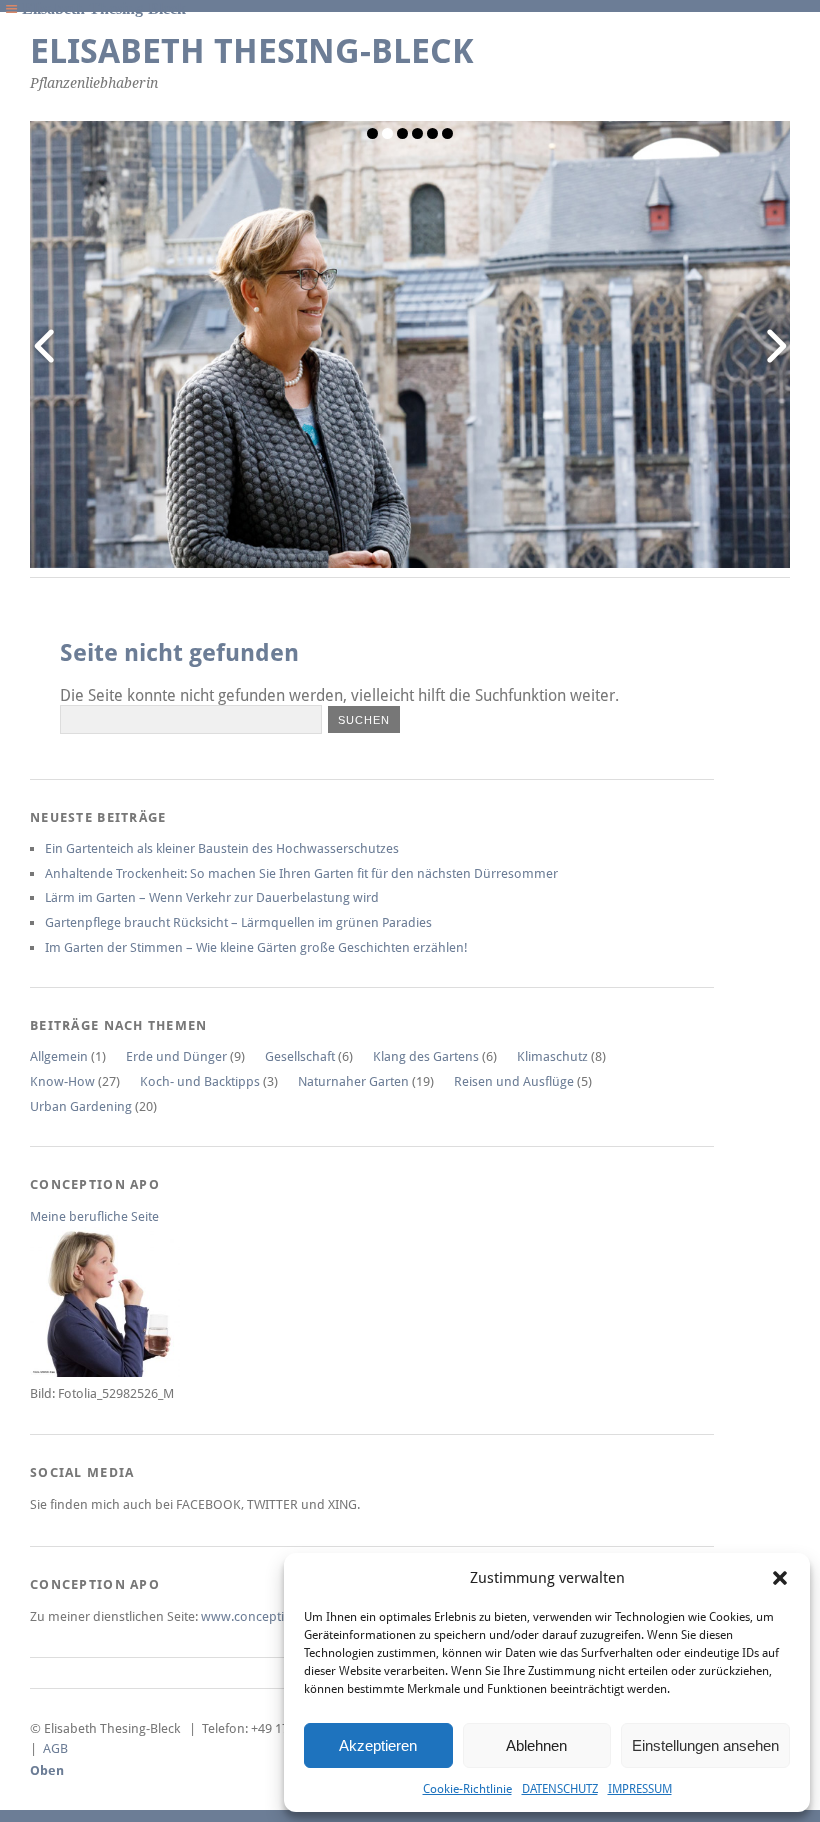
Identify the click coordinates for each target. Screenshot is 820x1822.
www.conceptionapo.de (271, 1616)
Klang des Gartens (426, 1056)
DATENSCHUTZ (560, 1789)
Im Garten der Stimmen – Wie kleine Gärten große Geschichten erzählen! (256, 947)
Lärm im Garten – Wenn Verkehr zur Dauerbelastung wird (212, 897)
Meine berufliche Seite (94, 1216)
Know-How (62, 1081)
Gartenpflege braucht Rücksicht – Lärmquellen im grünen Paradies (238, 922)
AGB (55, 1748)
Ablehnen (536, 1745)
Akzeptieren (378, 1745)
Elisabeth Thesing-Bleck (252, 51)
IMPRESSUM (640, 1789)
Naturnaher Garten (353, 1081)
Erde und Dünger (176, 1056)
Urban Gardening (81, 1106)
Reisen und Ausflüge (514, 1081)
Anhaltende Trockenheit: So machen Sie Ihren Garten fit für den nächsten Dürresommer (301, 873)
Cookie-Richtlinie (467, 1789)
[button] (780, 1578)
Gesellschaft (300, 1056)
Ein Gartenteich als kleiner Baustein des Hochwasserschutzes (222, 848)
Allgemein (59, 1056)
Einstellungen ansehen (705, 1745)
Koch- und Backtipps (200, 1081)
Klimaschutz (552, 1056)
